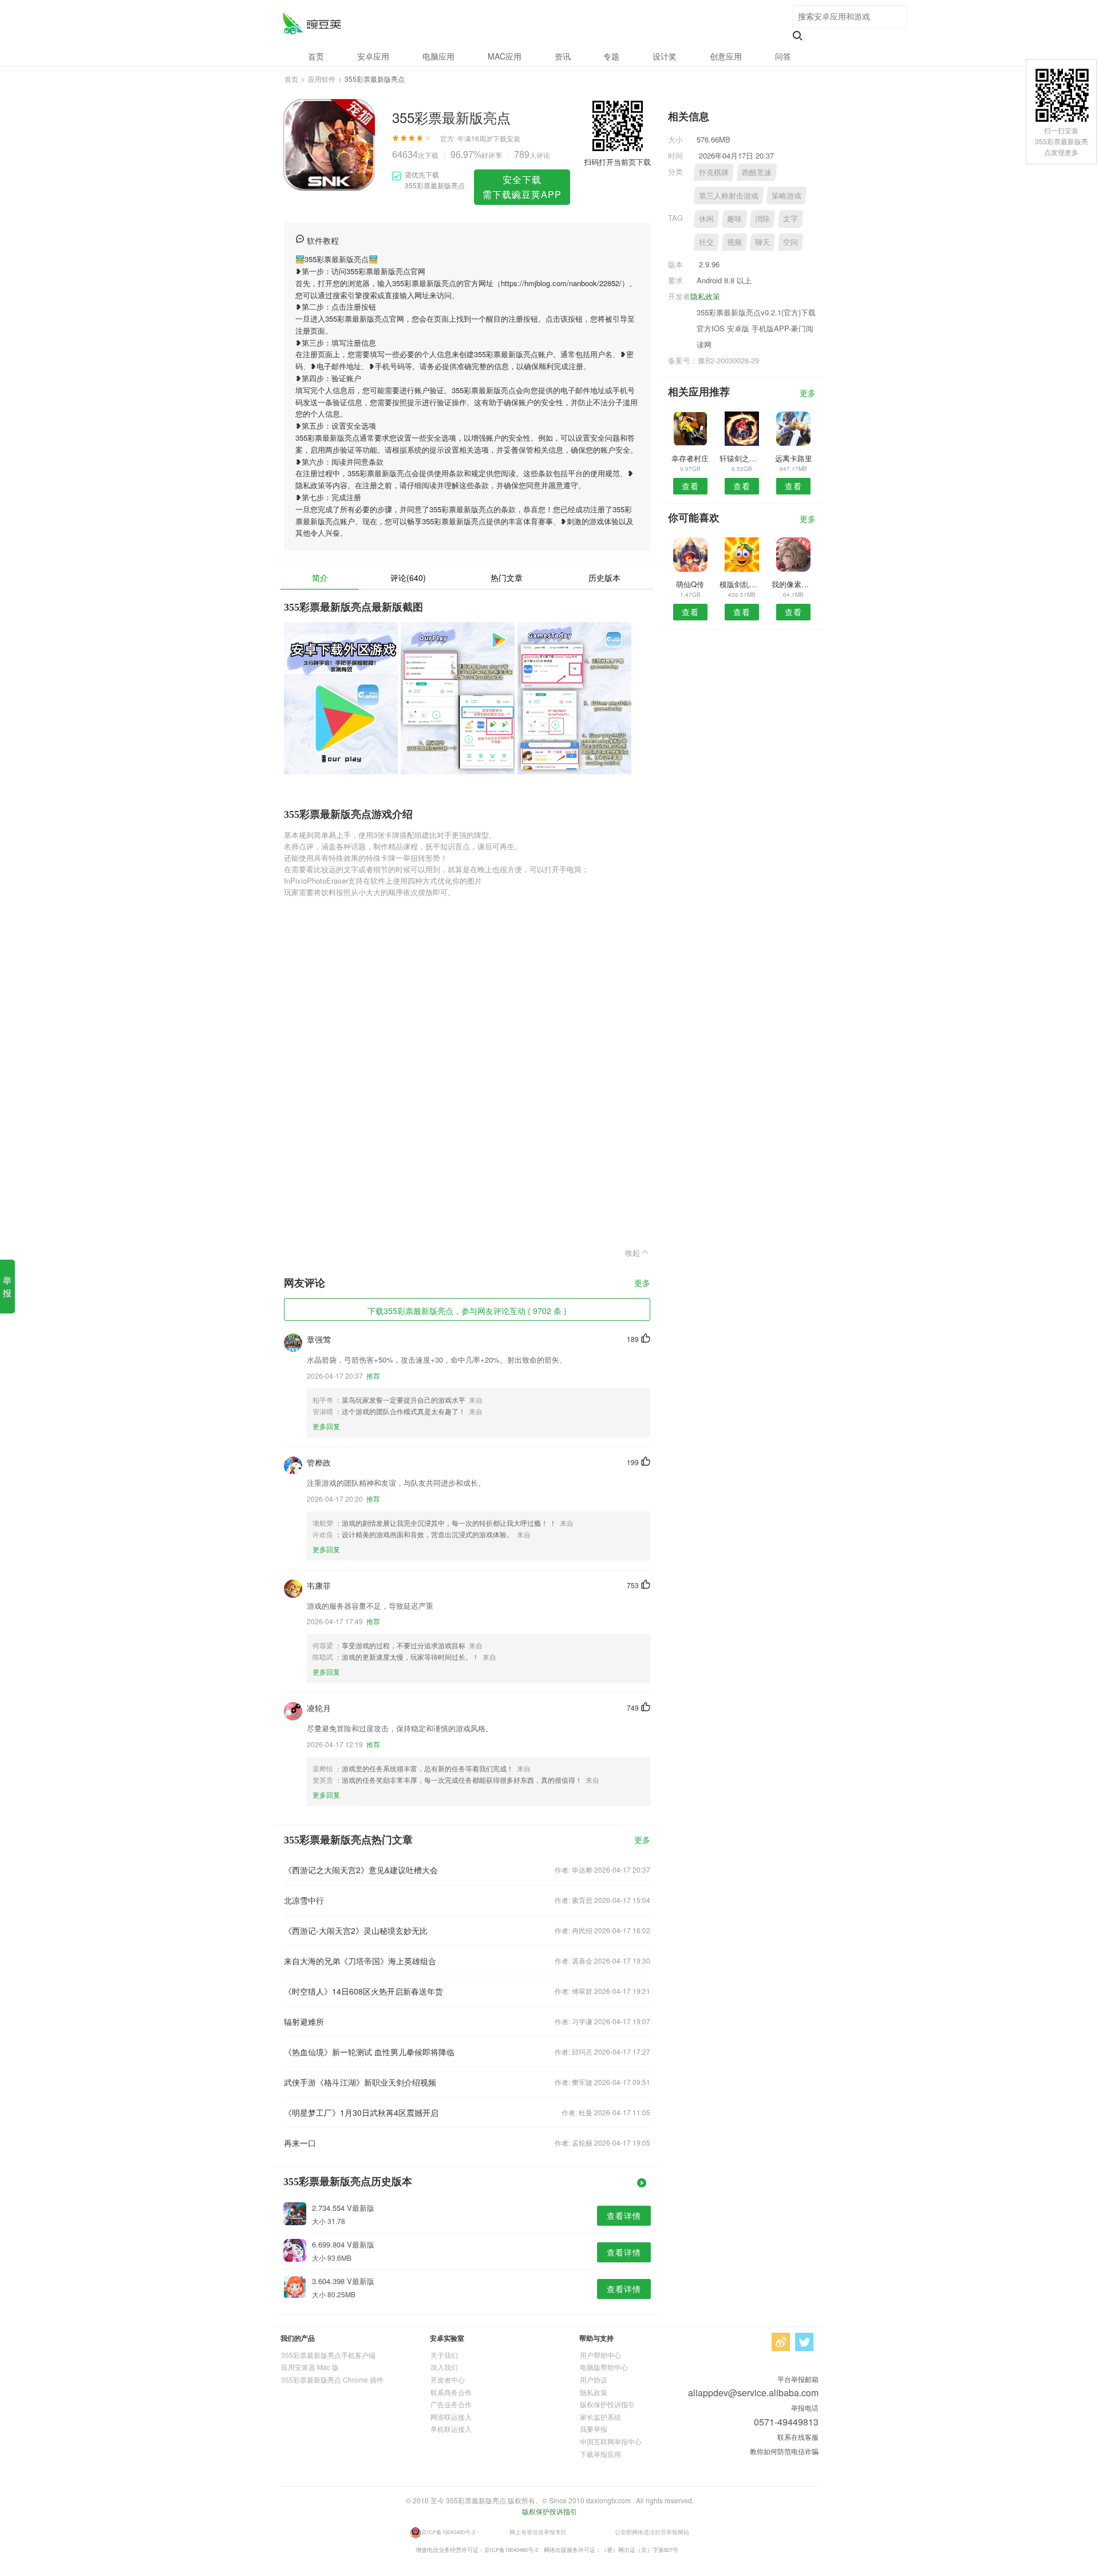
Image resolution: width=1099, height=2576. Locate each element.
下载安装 (507, 138)
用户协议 (594, 2379)
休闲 (706, 218)
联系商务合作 (451, 2392)
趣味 (734, 218)
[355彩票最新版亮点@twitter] (804, 2342)
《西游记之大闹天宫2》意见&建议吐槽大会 (361, 1870)
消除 (762, 218)
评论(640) (408, 577)
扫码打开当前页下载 (617, 162)
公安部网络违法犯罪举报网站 (652, 2531)
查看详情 (624, 2215)
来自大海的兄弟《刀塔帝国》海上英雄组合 (360, 1961)
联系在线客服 (798, 2437)
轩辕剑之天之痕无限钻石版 (742, 458)
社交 (706, 242)
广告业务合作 (451, 2404)
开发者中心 (448, 2379)
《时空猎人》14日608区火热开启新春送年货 (363, 1991)
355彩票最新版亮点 (312, 23)
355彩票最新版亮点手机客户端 (328, 2355)
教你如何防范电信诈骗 (784, 2451)
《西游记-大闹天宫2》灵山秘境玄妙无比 (356, 1930)
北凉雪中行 (304, 1900)
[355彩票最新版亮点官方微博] (781, 2342)
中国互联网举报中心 (611, 2441)
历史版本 (604, 577)
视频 (734, 242)
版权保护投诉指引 (607, 2404)
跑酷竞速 (757, 172)
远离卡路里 (794, 458)
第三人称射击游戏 (729, 195)
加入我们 (444, 2367)
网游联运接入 (451, 2417)
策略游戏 (786, 195)
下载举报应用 (600, 2454)
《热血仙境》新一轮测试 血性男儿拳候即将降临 (369, 2052)
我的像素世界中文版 (794, 584)
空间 (790, 242)
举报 (7, 1286)
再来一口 (300, 2143)
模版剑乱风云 (742, 584)
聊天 (762, 242)
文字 (790, 218)
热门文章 (507, 577)
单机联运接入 (451, 2429)
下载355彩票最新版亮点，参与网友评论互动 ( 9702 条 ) (467, 1311)
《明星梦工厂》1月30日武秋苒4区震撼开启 (361, 2112)
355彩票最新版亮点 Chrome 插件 (332, 2379)
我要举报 (594, 2429)
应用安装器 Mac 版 (310, 2367)
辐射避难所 (304, 2021)
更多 (642, 1283)
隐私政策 (705, 296)
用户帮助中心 (600, 2355)
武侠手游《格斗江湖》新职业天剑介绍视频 (360, 2082)
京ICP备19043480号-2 (448, 2531)
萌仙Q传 (690, 584)
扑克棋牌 (714, 172)
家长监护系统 (600, 2417)
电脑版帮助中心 (604, 2367)
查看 (690, 486)
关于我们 (444, 2355)
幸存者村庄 (690, 458)
